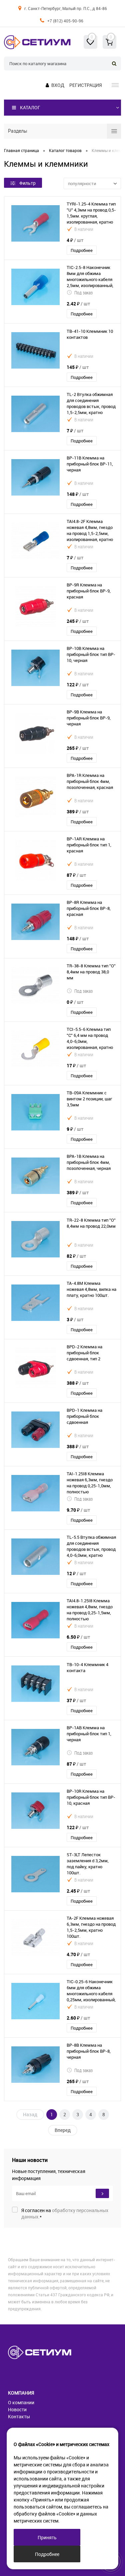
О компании (21, 2402)
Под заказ (83, 293)
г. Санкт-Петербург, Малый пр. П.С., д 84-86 (66, 8)
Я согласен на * (65, 2213)
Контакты (19, 2416)
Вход (58, 85)
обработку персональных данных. (65, 2213)
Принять (47, 2537)
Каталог (30, 107)
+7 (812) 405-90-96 (65, 21)
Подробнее (82, 250)
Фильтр (27, 183)
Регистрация (85, 85)
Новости (17, 2409)
